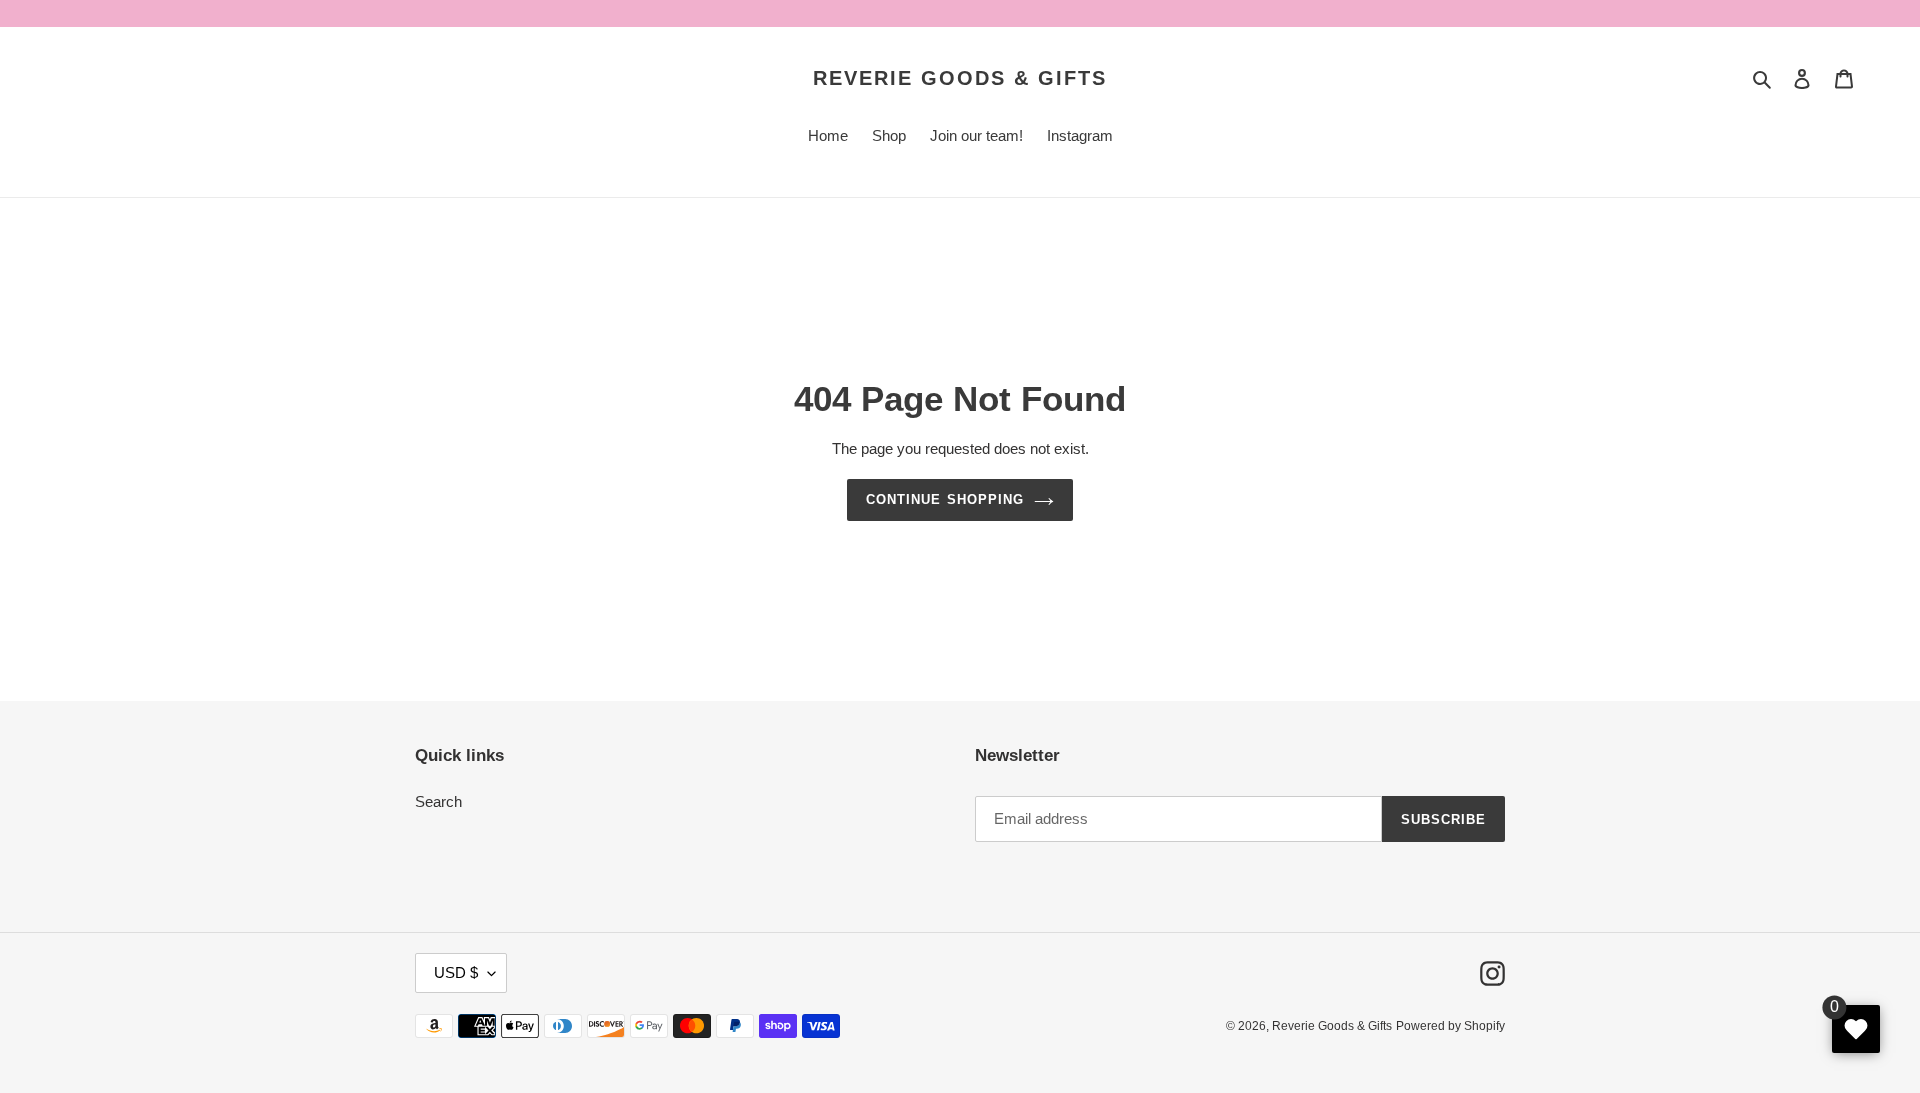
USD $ (456, 972)
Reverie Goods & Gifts (960, 78)
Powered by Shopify (1450, 1026)
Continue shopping (945, 499)
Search (438, 801)
